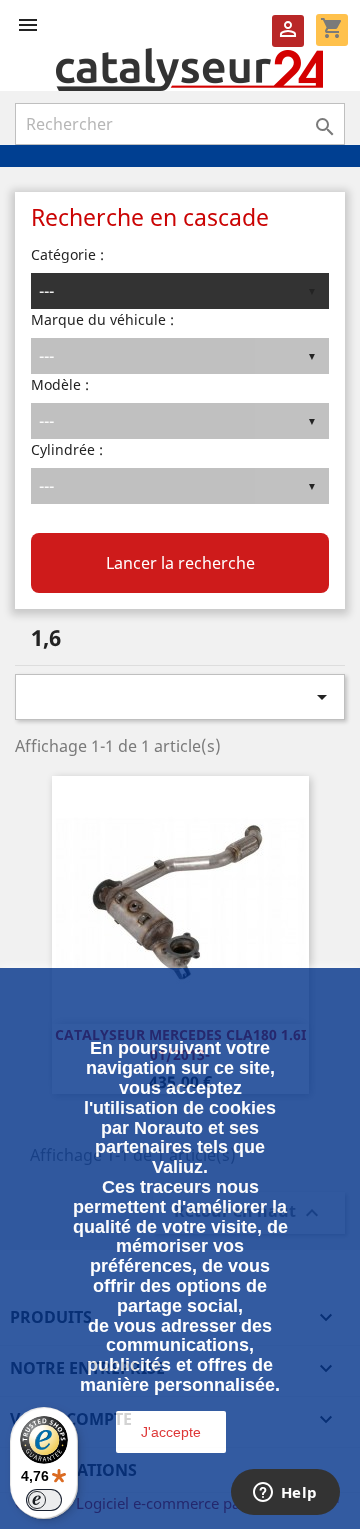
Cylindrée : (67, 449)
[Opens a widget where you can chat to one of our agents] (285, 1494)
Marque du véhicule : (102, 319)
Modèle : (60, 384)
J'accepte (171, 1432)
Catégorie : (67, 254)
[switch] (44, 1500)
